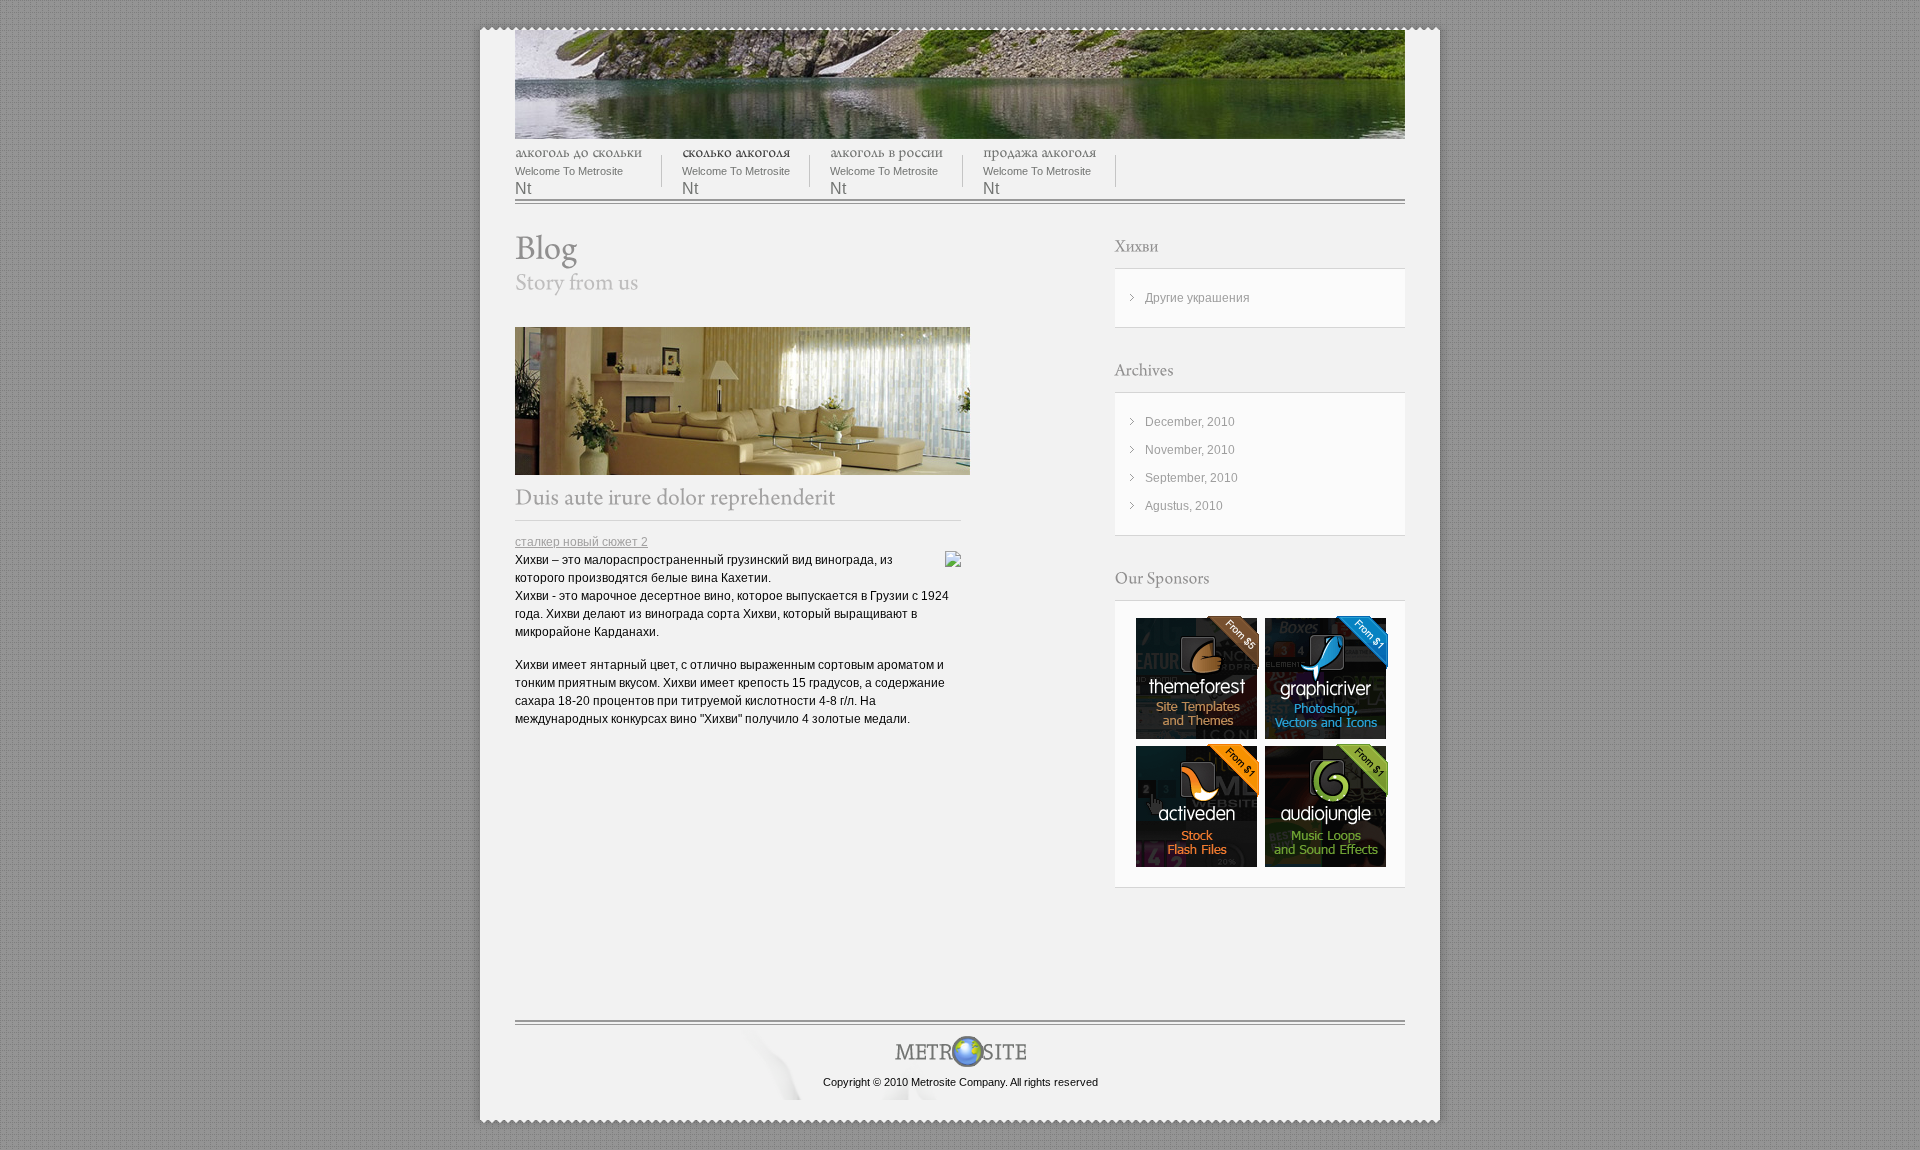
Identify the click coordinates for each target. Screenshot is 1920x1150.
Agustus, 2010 (1184, 506)
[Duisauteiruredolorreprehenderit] (675, 497)
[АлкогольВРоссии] (886, 152)
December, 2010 (1190, 422)
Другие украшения (1197, 298)
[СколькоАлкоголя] (736, 152)
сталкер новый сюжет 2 (581, 542)
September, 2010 (1191, 478)
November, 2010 (1190, 450)
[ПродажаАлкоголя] (1039, 152)
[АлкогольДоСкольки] (578, 152)
